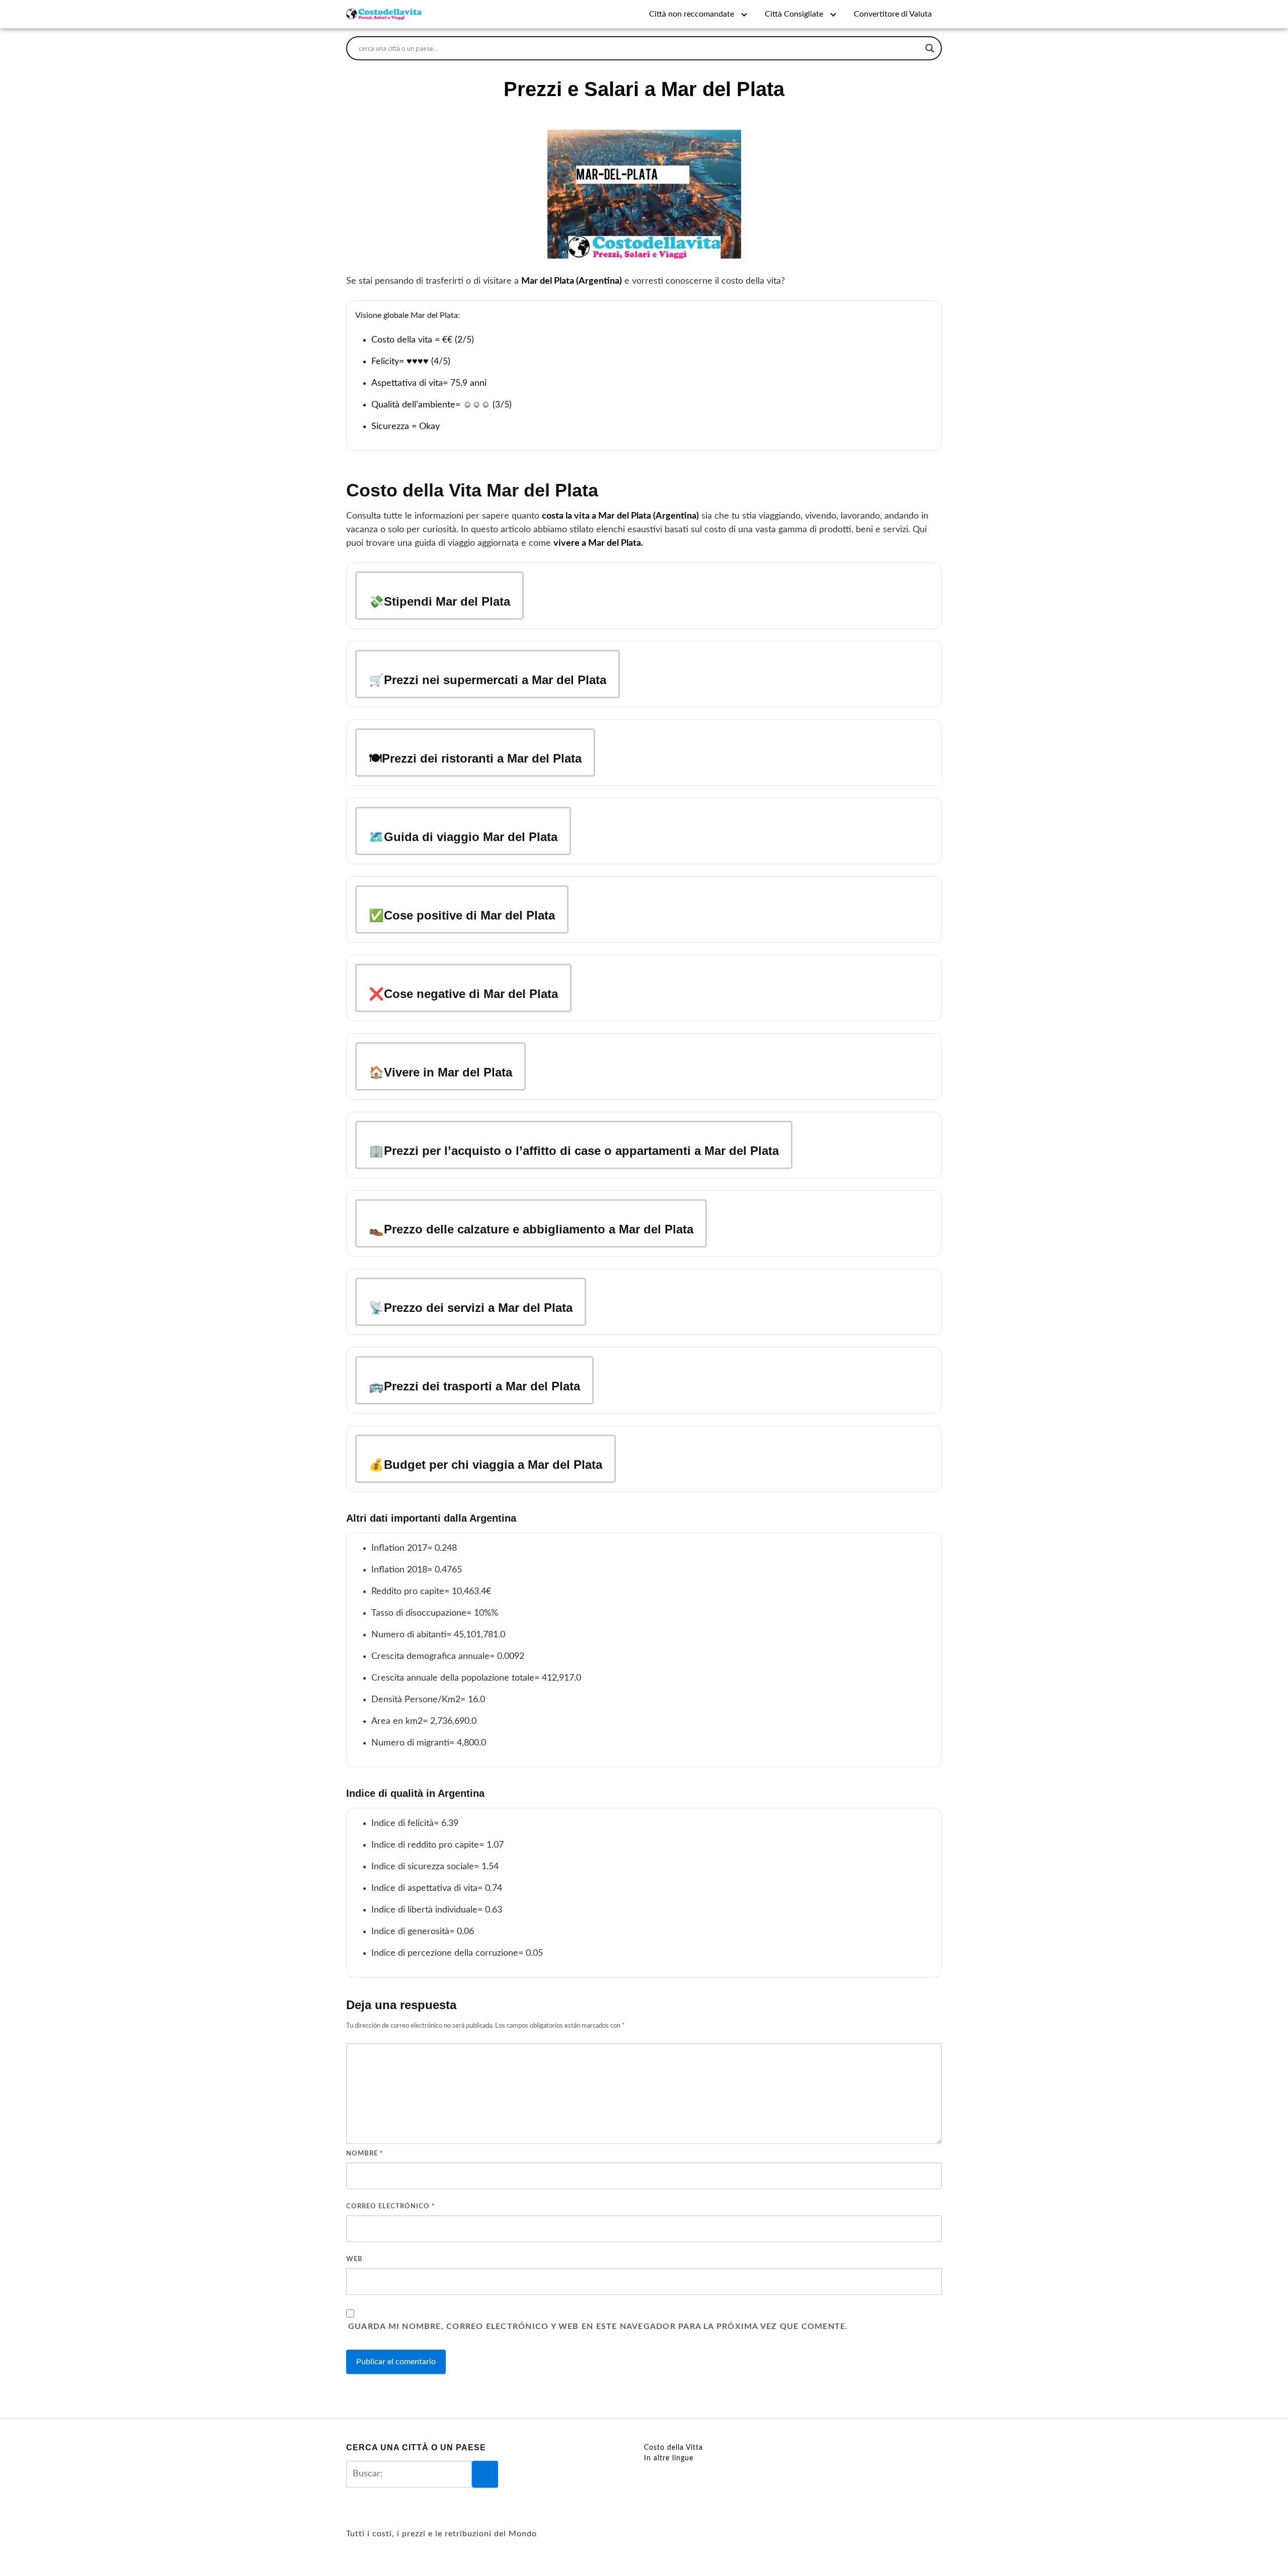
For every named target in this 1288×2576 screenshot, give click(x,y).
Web (354, 2259)
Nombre (365, 2154)
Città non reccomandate (692, 14)
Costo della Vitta (673, 2448)
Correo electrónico (391, 2207)
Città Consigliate (794, 14)
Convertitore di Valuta (893, 14)
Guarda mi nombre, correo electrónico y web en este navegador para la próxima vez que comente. (598, 2326)
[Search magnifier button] (930, 48)
